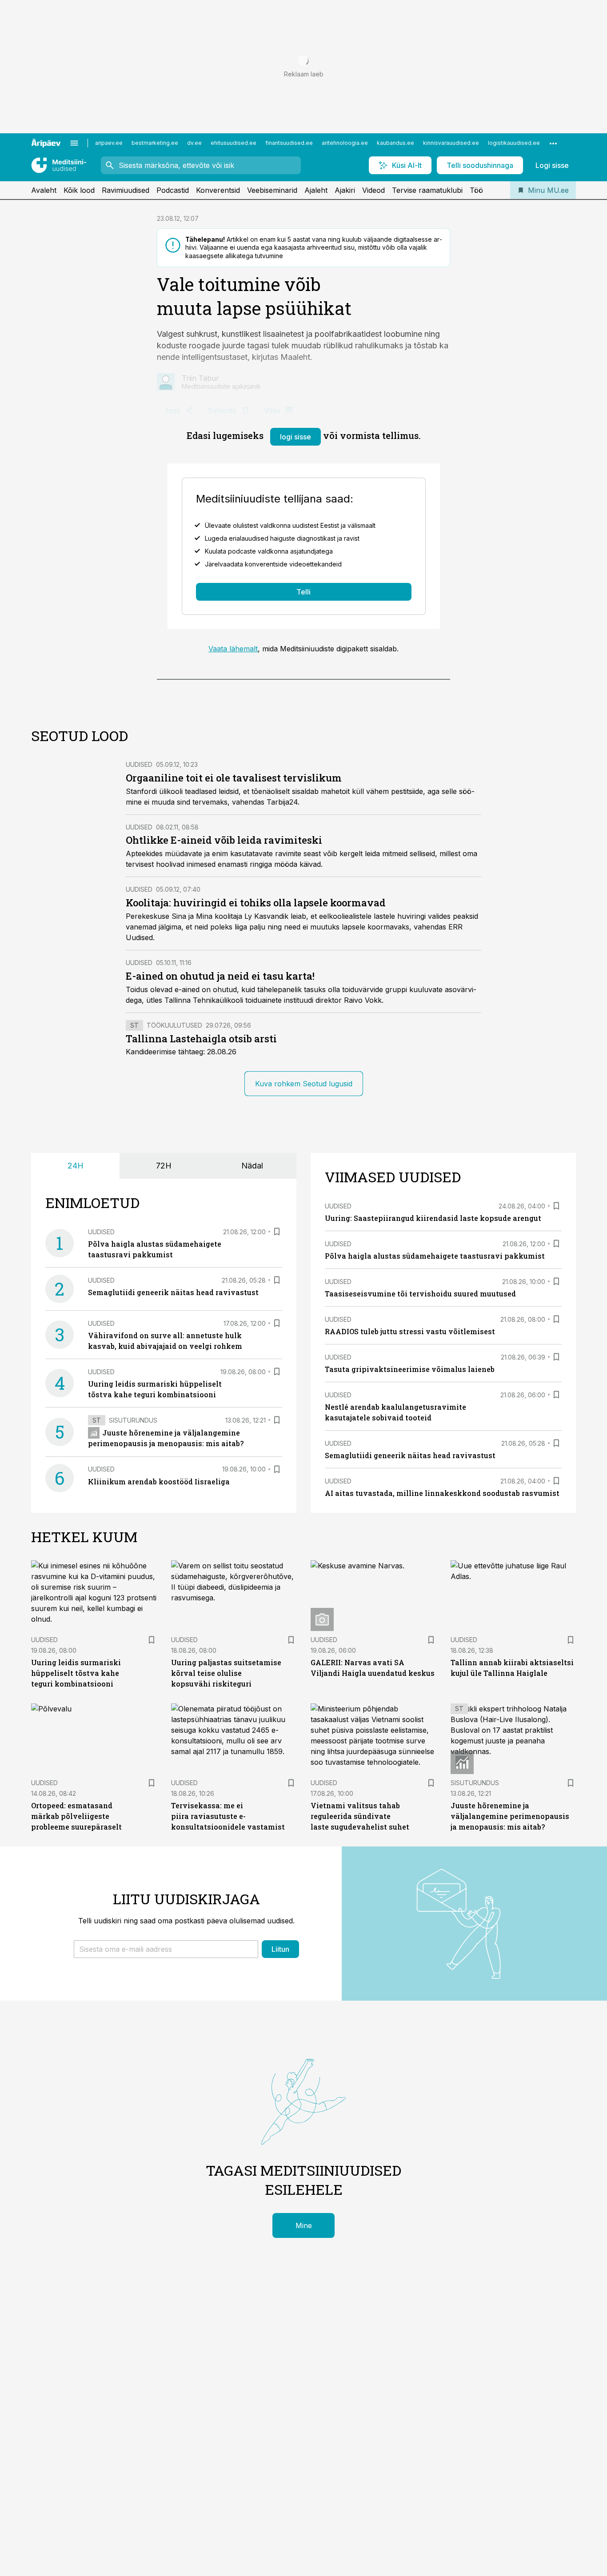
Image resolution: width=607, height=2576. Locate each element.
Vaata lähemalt (233, 649)
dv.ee (194, 143)
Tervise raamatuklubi (427, 190)
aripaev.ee (109, 143)
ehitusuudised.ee (234, 143)
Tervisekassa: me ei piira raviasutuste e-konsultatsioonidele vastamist (228, 1816)
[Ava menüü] (74, 143)
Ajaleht (316, 190)
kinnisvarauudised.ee (451, 143)
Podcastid (173, 190)
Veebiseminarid (272, 190)
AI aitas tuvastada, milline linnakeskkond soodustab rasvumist (442, 1493)
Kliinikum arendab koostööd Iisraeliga (159, 1481)
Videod (373, 190)
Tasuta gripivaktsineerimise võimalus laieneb (410, 1369)
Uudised (139, 764)
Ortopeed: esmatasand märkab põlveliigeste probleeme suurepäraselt (76, 1816)
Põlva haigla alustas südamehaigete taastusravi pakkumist (435, 1256)
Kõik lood (79, 190)
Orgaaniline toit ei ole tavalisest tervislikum (234, 778)
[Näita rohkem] (553, 143)
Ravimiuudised (126, 190)
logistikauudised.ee (514, 143)
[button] (166, 1949)
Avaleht (44, 190)
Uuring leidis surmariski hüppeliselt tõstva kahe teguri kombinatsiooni (76, 1673)
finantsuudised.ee (289, 143)
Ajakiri (345, 190)
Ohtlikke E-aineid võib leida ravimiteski (224, 840)
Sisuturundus (133, 1420)
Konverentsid (218, 190)
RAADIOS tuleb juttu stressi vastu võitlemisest (410, 1331)
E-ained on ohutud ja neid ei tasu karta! (220, 976)
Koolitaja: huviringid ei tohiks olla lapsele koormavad (258, 903)
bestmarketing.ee (155, 143)
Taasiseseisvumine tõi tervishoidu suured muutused (420, 1294)
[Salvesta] (277, 1232)
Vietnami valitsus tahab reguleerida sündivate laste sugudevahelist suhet (360, 1816)
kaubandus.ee (395, 143)
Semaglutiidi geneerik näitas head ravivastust (173, 1292)
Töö (476, 190)
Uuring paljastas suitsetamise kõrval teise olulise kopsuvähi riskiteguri (226, 1673)
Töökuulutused (174, 1025)
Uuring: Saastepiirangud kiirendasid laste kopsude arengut (433, 1218)
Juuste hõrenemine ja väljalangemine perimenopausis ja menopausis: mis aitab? (510, 1816)
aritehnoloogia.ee (345, 143)
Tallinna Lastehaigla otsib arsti (201, 1039)
